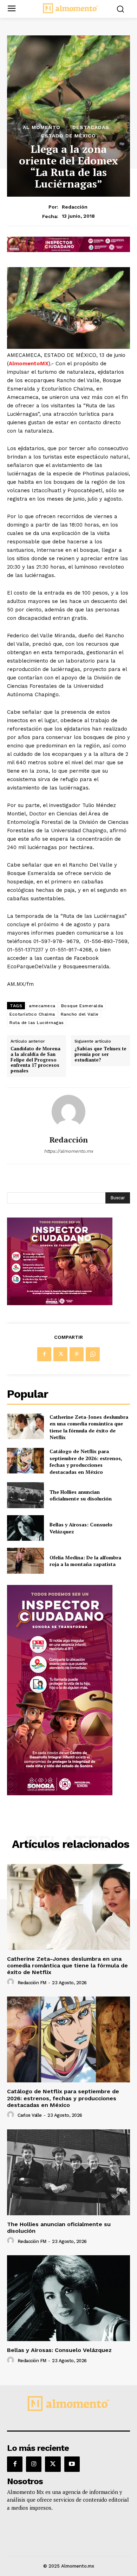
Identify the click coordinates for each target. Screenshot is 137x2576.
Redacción (75, 207)
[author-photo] (12, 1982)
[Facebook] (44, 1354)
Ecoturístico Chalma (32, 1014)
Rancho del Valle (80, 1014)
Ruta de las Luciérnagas (37, 1023)
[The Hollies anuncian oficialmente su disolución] (25, 1495)
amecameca (42, 1006)
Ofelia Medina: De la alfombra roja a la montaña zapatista (85, 1561)
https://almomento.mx (68, 1151)
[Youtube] (72, 2464)
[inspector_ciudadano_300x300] (60, 1303)
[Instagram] (34, 2464)
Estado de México (68, 136)
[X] (60, 1354)
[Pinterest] (77, 1354)
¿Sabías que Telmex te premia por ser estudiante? (100, 1054)
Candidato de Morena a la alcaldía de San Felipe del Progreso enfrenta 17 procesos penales (35, 1060)
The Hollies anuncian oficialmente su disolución (81, 1495)
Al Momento (42, 127)
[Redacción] (68, 1112)
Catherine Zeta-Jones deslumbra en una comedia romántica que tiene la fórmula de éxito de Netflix (89, 1427)
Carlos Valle (30, 2115)
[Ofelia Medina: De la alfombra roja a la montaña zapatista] (25, 1561)
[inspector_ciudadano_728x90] (68, 250)
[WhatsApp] (93, 1354)
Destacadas (91, 127)
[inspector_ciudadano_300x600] (60, 1793)
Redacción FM (32, 1983)
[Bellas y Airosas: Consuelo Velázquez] (25, 1528)
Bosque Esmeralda (82, 1006)
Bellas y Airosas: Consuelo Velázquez (59, 2350)
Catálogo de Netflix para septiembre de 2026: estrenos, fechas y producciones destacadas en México (86, 1462)
